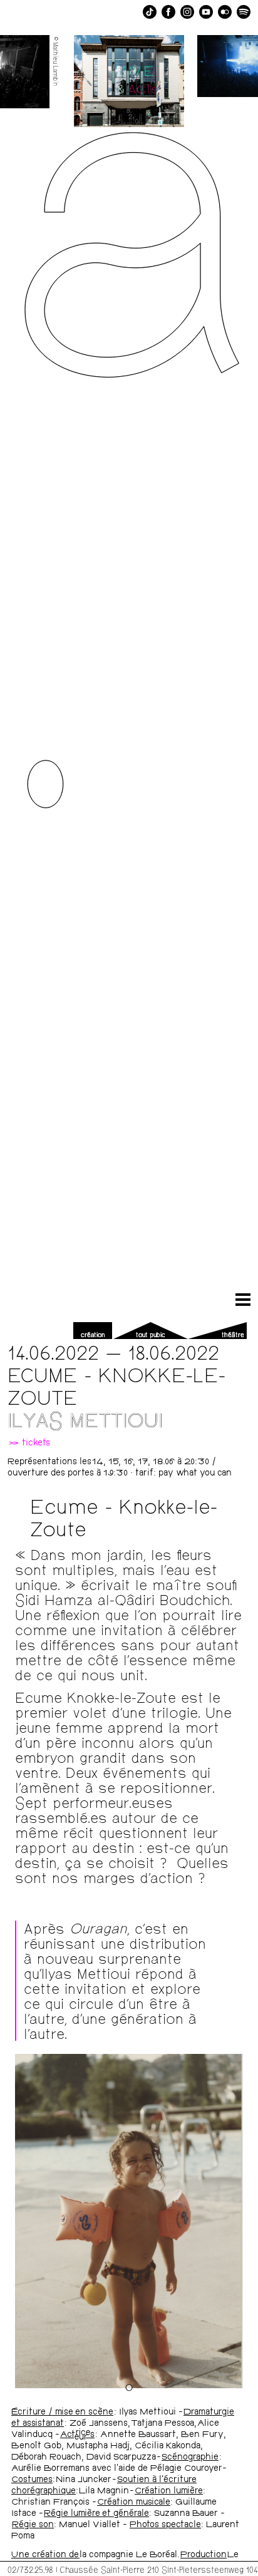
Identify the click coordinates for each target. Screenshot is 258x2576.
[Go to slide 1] (129, 2387)
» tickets (29, 1444)
